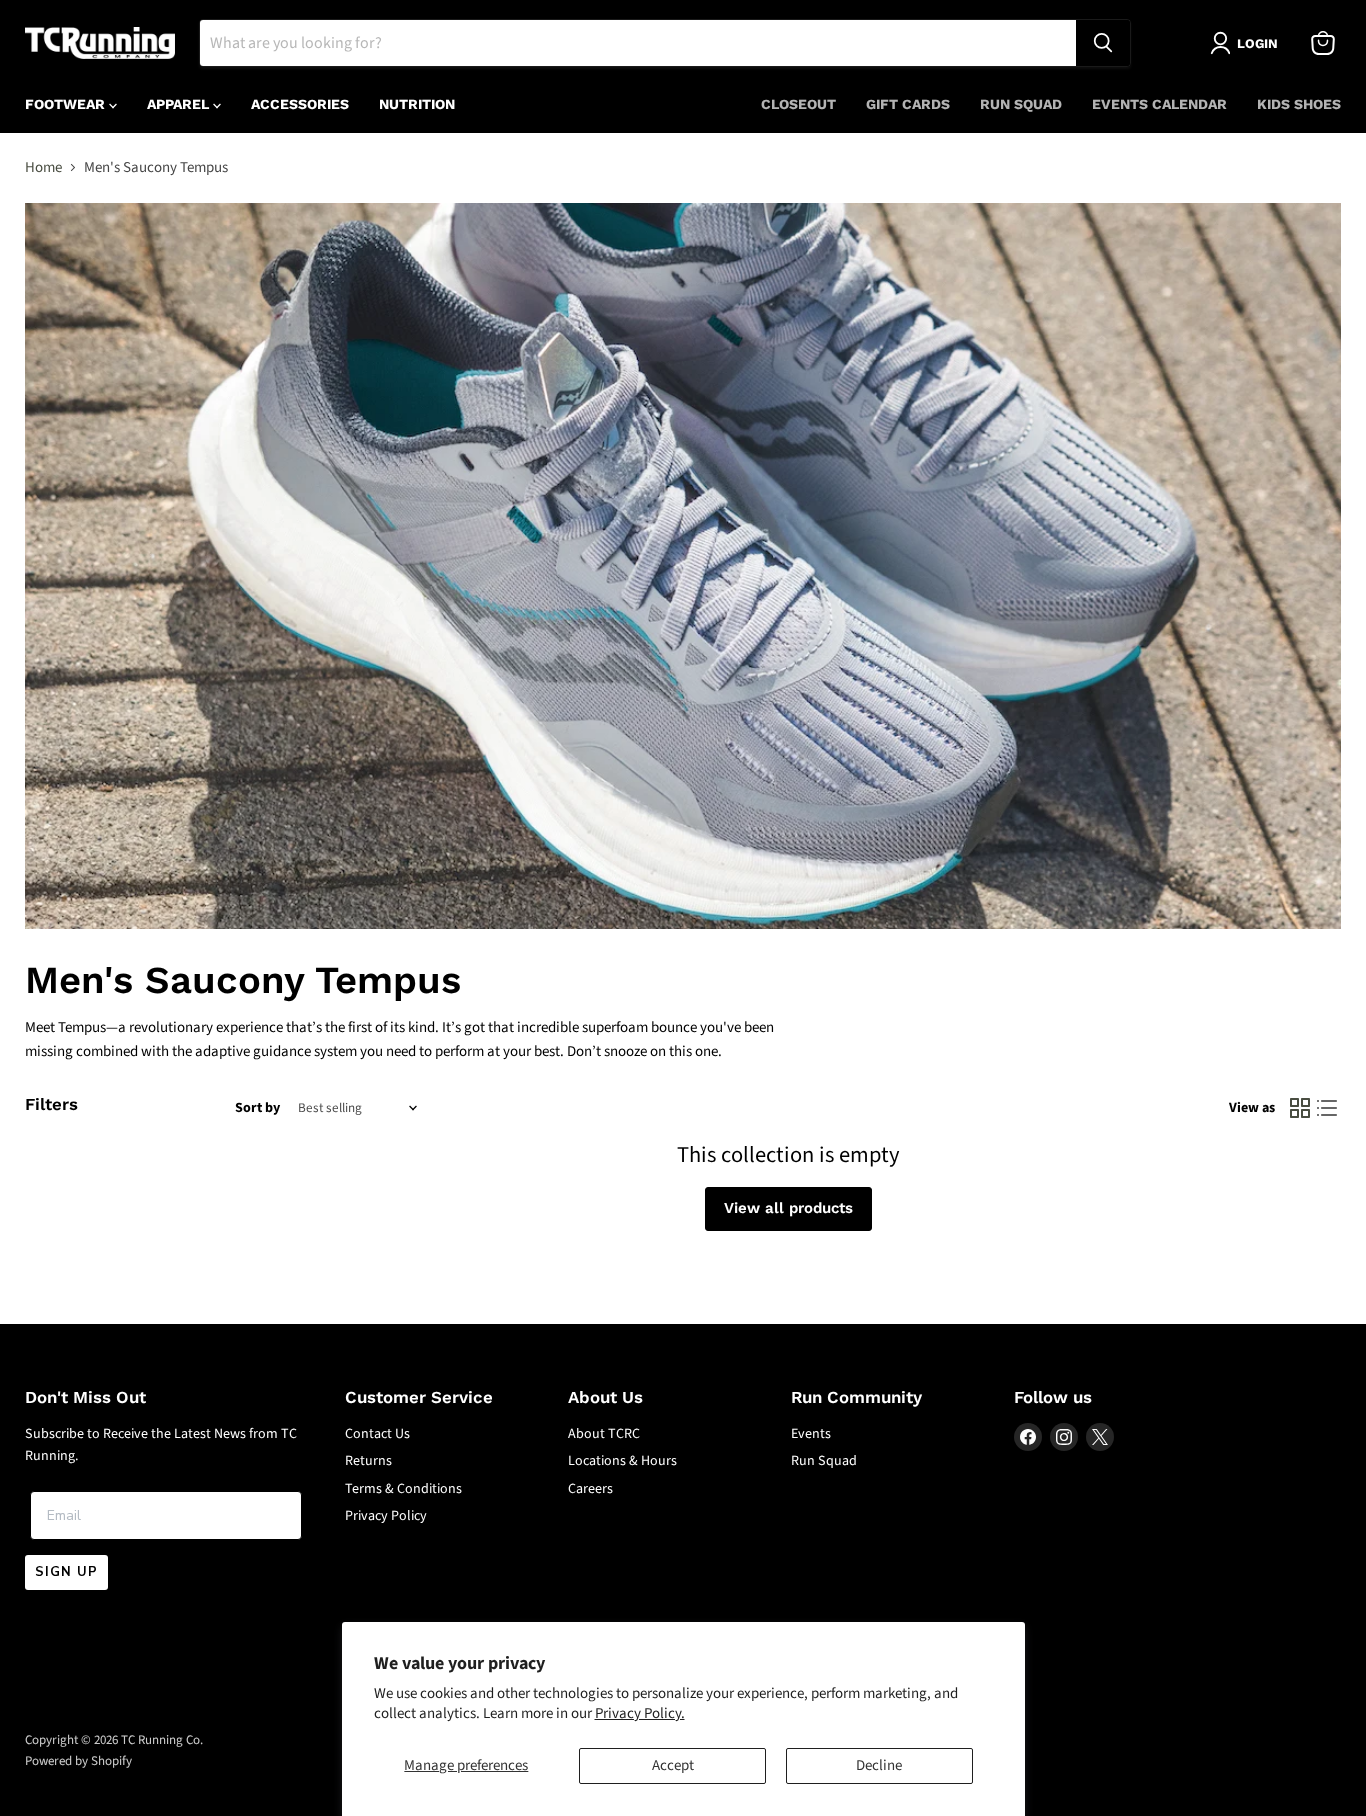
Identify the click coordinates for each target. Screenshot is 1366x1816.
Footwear (67, 104)
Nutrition (417, 104)
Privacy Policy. (640, 1713)
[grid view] (1300, 1109)
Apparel (180, 104)
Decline (879, 1765)
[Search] (1103, 43)
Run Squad (1021, 104)
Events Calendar (1159, 104)
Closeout (798, 104)
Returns (368, 1461)
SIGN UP (66, 1572)
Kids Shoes (1299, 104)
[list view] (1328, 1109)
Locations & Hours (622, 1461)
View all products (788, 1208)
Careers (590, 1489)
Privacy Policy (386, 1516)
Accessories (300, 104)
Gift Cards (908, 104)
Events (811, 1434)
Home (43, 167)
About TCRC (604, 1434)
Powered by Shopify (78, 1761)
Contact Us (377, 1434)
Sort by (257, 1108)
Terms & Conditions (403, 1489)
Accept (673, 1765)
